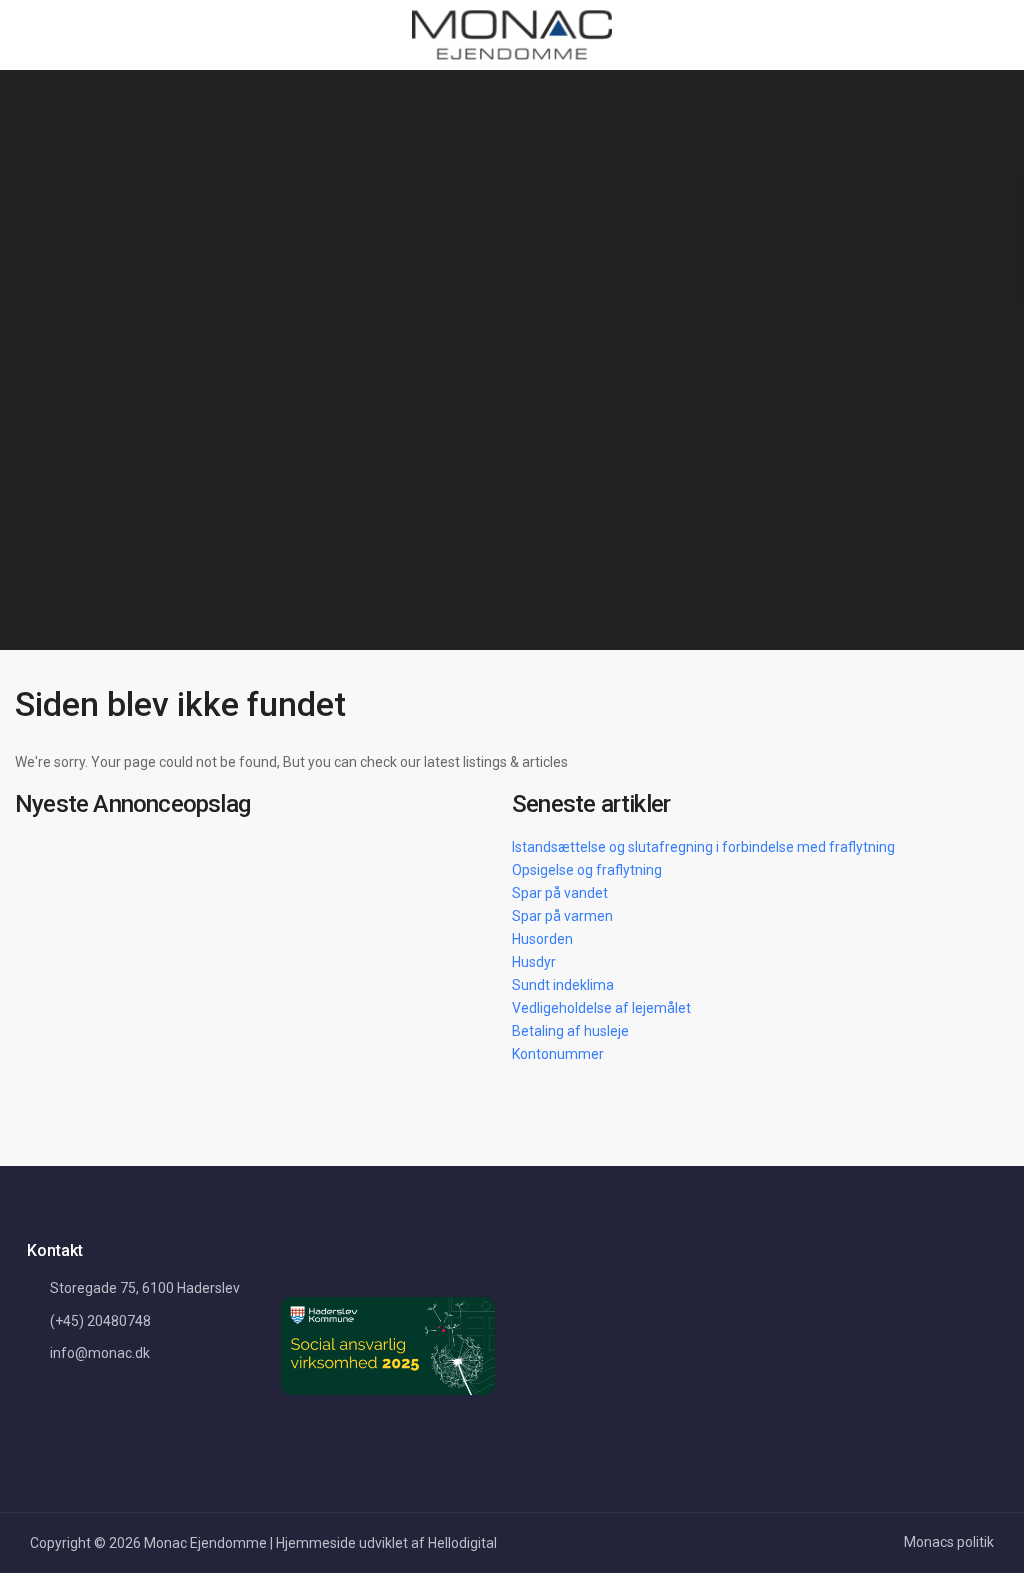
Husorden (542, 939)
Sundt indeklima (563, 985)
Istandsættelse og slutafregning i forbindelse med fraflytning (703, 847)
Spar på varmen (562, 916)
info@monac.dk (100, 1353)
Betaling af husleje (570, 1031)
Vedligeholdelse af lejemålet (601, 1008)
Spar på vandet (560, 893)
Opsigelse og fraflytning (587, 870)
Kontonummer (558, 1054)
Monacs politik (949, 1542)
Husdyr (534, 962)
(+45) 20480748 (100, 1321)
